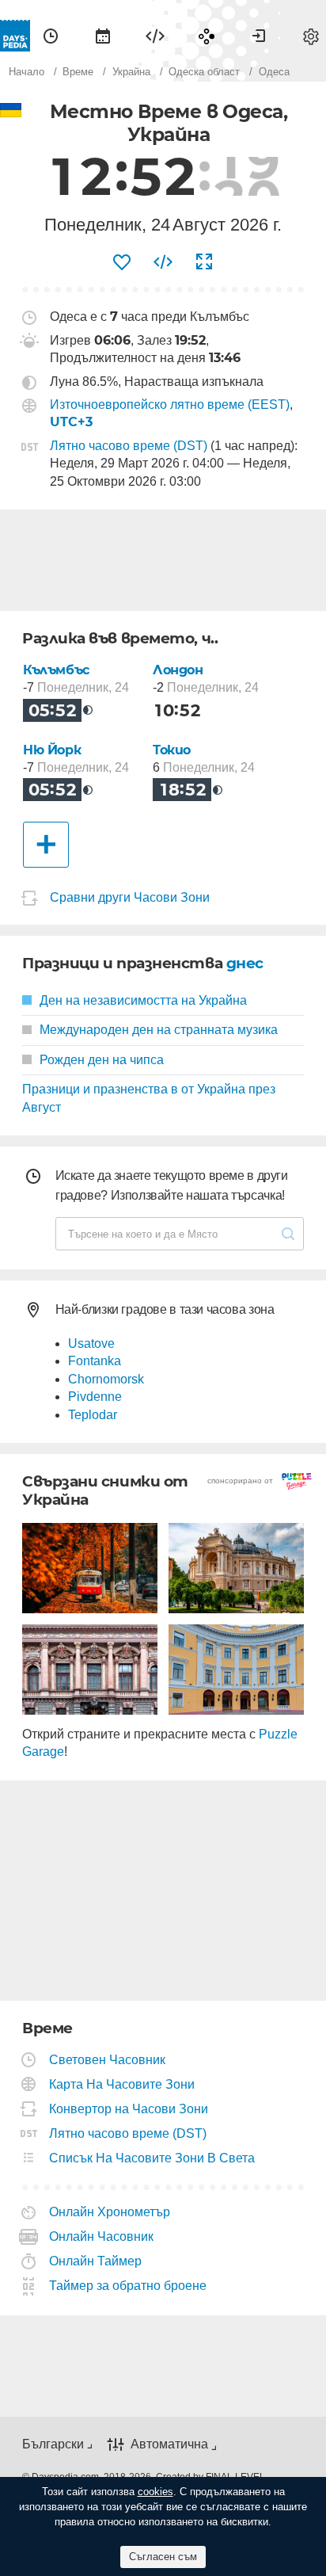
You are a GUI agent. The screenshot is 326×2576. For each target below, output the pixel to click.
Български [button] (53, 2444)
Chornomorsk (106, 1379)
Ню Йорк (52, 750)
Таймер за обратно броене (128, 2286)
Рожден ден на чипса (102, 1060)
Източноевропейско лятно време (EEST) (170, 405)
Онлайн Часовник (102, 2236)
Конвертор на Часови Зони (129, 2109)
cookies (155, 2492)
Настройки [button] (311, 36)
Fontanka (95, 1361)
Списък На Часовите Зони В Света (152, 2158)
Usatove (91, 1343)
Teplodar (93, 1415)
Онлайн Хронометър (110, 2212)
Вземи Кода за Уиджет (163, 262)
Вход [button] (259, 36)
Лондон (178, 670)
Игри (207, 36)
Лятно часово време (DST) (129, 446)
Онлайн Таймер (96, 2261)
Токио (172, 750)
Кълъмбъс (56, 670)
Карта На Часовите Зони (122, 2084)
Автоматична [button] (169, 2445)
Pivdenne (95, 1397)
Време (51, 36)
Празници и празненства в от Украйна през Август (149, 1098)
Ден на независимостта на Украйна (143, 1000)
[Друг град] (46, 845)
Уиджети (155, 36)
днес (245, 963)
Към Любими (122, 262)
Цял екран (204, 262)
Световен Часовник (108, 2060)
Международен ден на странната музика (159, 1030)
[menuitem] (51, 36)
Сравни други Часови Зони (130, 897)
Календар (103, 36)
